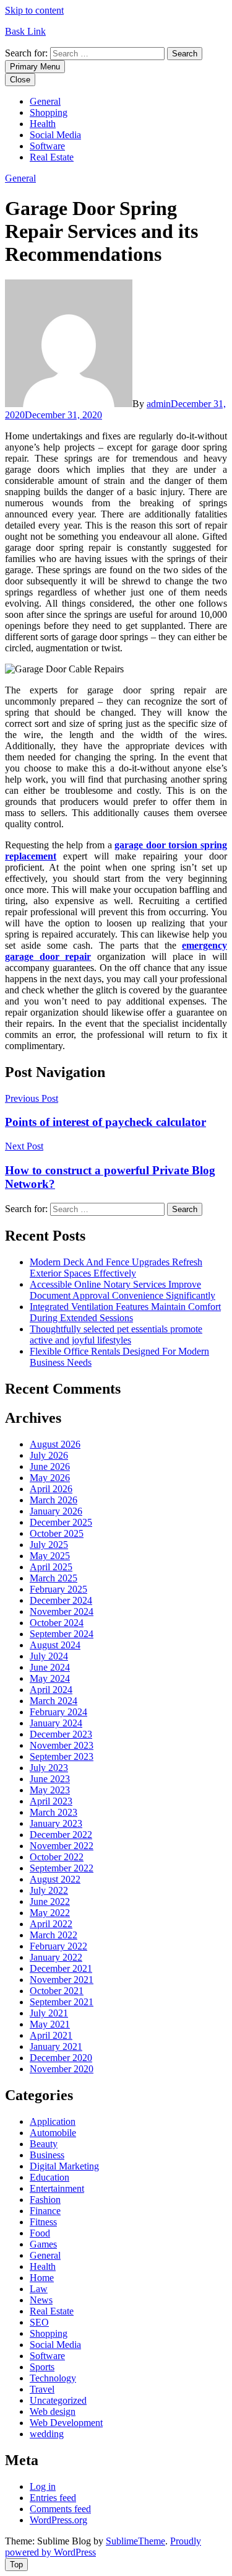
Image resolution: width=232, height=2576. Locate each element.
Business (47, 2155)
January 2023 (56, 1823)
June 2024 (50, 1667)
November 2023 (62, 1745)
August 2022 (55, 1879)
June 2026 (50, 1466)
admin (159, 404)
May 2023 (50, 1790)
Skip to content (34, 10)
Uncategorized (58, 2400)
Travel (42, 2389)
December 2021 (61, 1968)
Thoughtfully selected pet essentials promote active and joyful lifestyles (116, 1334)
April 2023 (51, 1801)
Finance (45, 2211)
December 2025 (61, 1522)
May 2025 (50, 1556)
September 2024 (62, 1634)
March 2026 (54, 1500)
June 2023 (50, 1779)
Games (43, 2244)
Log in (43, 2486)
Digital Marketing (64, 2166)
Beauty (44, 2144)
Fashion (45, 2200)
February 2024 (58, 1712)
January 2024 (56, 1723)
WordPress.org (58, 2520)
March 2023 (54, 1812)
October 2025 (57, 1533)
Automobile (53, 2133)
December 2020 (61, 2058)
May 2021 (50, 2024)
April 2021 (51, 2035)
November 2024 (62, 1611)
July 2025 (49, 1545)
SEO (39, 2322)
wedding (47, 2434)
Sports (42, 2367)
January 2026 (56, 1511)
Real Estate (52, 157)
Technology (53, 2378)
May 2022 (50, 1913)
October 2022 (57, 1857)
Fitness (43, 2222)
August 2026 (55, 1444)
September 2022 (62, 1868)
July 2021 (49, 2013)
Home (42, 2278)
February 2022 (58, 1946)
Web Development (66, 2423)
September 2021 (62, 2002)
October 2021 (57, 1991)
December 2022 (61, 1835)
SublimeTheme (135, 2541)
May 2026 (50, 1478)
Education (49, 2177)
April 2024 (51, 1690)
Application (53, 2121)
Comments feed (60, 2509)
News (41, 2300)
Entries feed (53, 2498)
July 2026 (49, 1455)
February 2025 (58, 1589)
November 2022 (62, 1846)
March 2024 (54, 1701)
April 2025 (51, 1567)
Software (47, 146)
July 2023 (49, 1768)
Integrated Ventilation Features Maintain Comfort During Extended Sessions (125, 1312)
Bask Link (25, 31)
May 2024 (50, 1678)
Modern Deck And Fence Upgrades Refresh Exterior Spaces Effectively (116, 1268)
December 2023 (61, 1734)
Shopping (49, 112)
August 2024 (55, 1645)
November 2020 (62, 2069)
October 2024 (57, 1623)
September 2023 (62, 1756)
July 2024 (49, 1656)
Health (43, 124)
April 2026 (51, 1489)
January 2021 (56, 2046)
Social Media (55, 135)
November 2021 (62, 1980)
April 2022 (51, 1924)
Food (40, 2233)
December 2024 (61, 1600)
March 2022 (54, 1935)
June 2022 (50, 1901)
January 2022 (56, 1957)
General (45, 101)
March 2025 (54, 1578)
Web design (53, 2411)
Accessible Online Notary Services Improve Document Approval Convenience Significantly (122, 1290)
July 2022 (49, 1890)
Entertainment (57, 2188)
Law (39, 2289)
